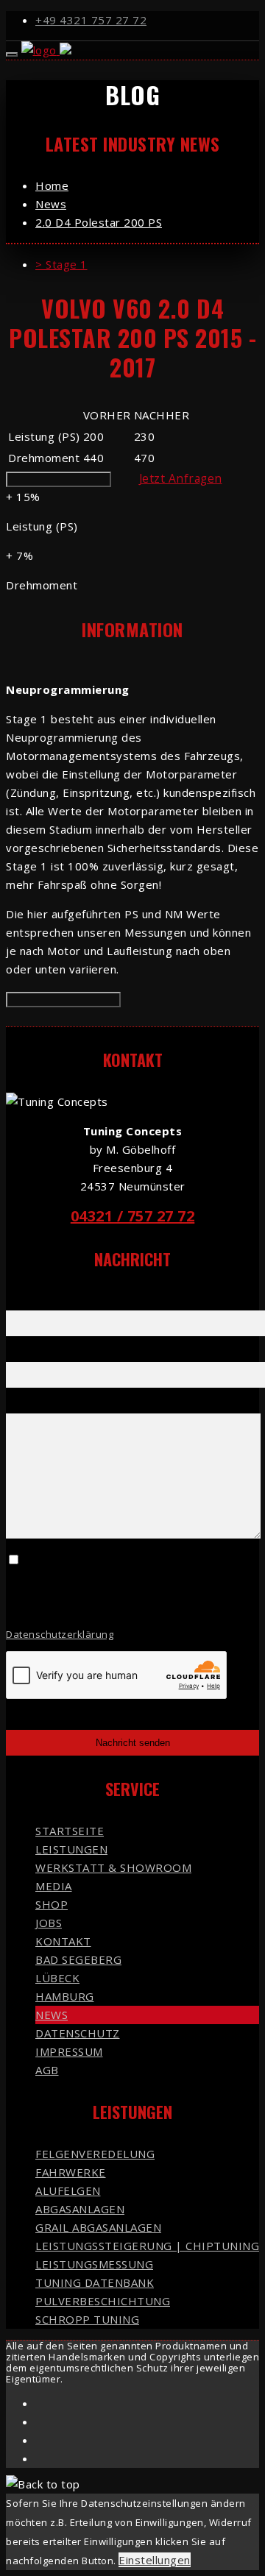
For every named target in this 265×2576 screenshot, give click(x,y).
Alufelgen (68, 2190)
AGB (47, 2070)
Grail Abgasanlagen (98, 2227)
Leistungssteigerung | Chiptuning (147, 2246)
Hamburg (65, 1996)
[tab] (147, 265)
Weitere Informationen (59, 479)
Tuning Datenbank (95, 2282)
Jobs (49, 1923)
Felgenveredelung (95, 2154)
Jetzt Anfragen (181, 478)
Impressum (69, 2051)
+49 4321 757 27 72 (91, 20)
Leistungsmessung (94, 2264)
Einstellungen (155, 2560)
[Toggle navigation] (12, 54)
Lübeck (57, 1978)
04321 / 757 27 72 (133, 1216)
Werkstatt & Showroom (113, 1867)
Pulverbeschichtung (103, 2301)
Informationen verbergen (63, 1000)
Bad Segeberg (78, 1959)
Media (54, 1886)
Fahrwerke (71, 2172)
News (52, 2015)
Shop (52, 1904)
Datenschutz (78, 2033)
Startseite (70, 1831)
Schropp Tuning (87, 2319)
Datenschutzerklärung (60, 1634)
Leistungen (71, 1849)
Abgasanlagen (80, 2209)
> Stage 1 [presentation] (61, 264)
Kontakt (63, 1941)
